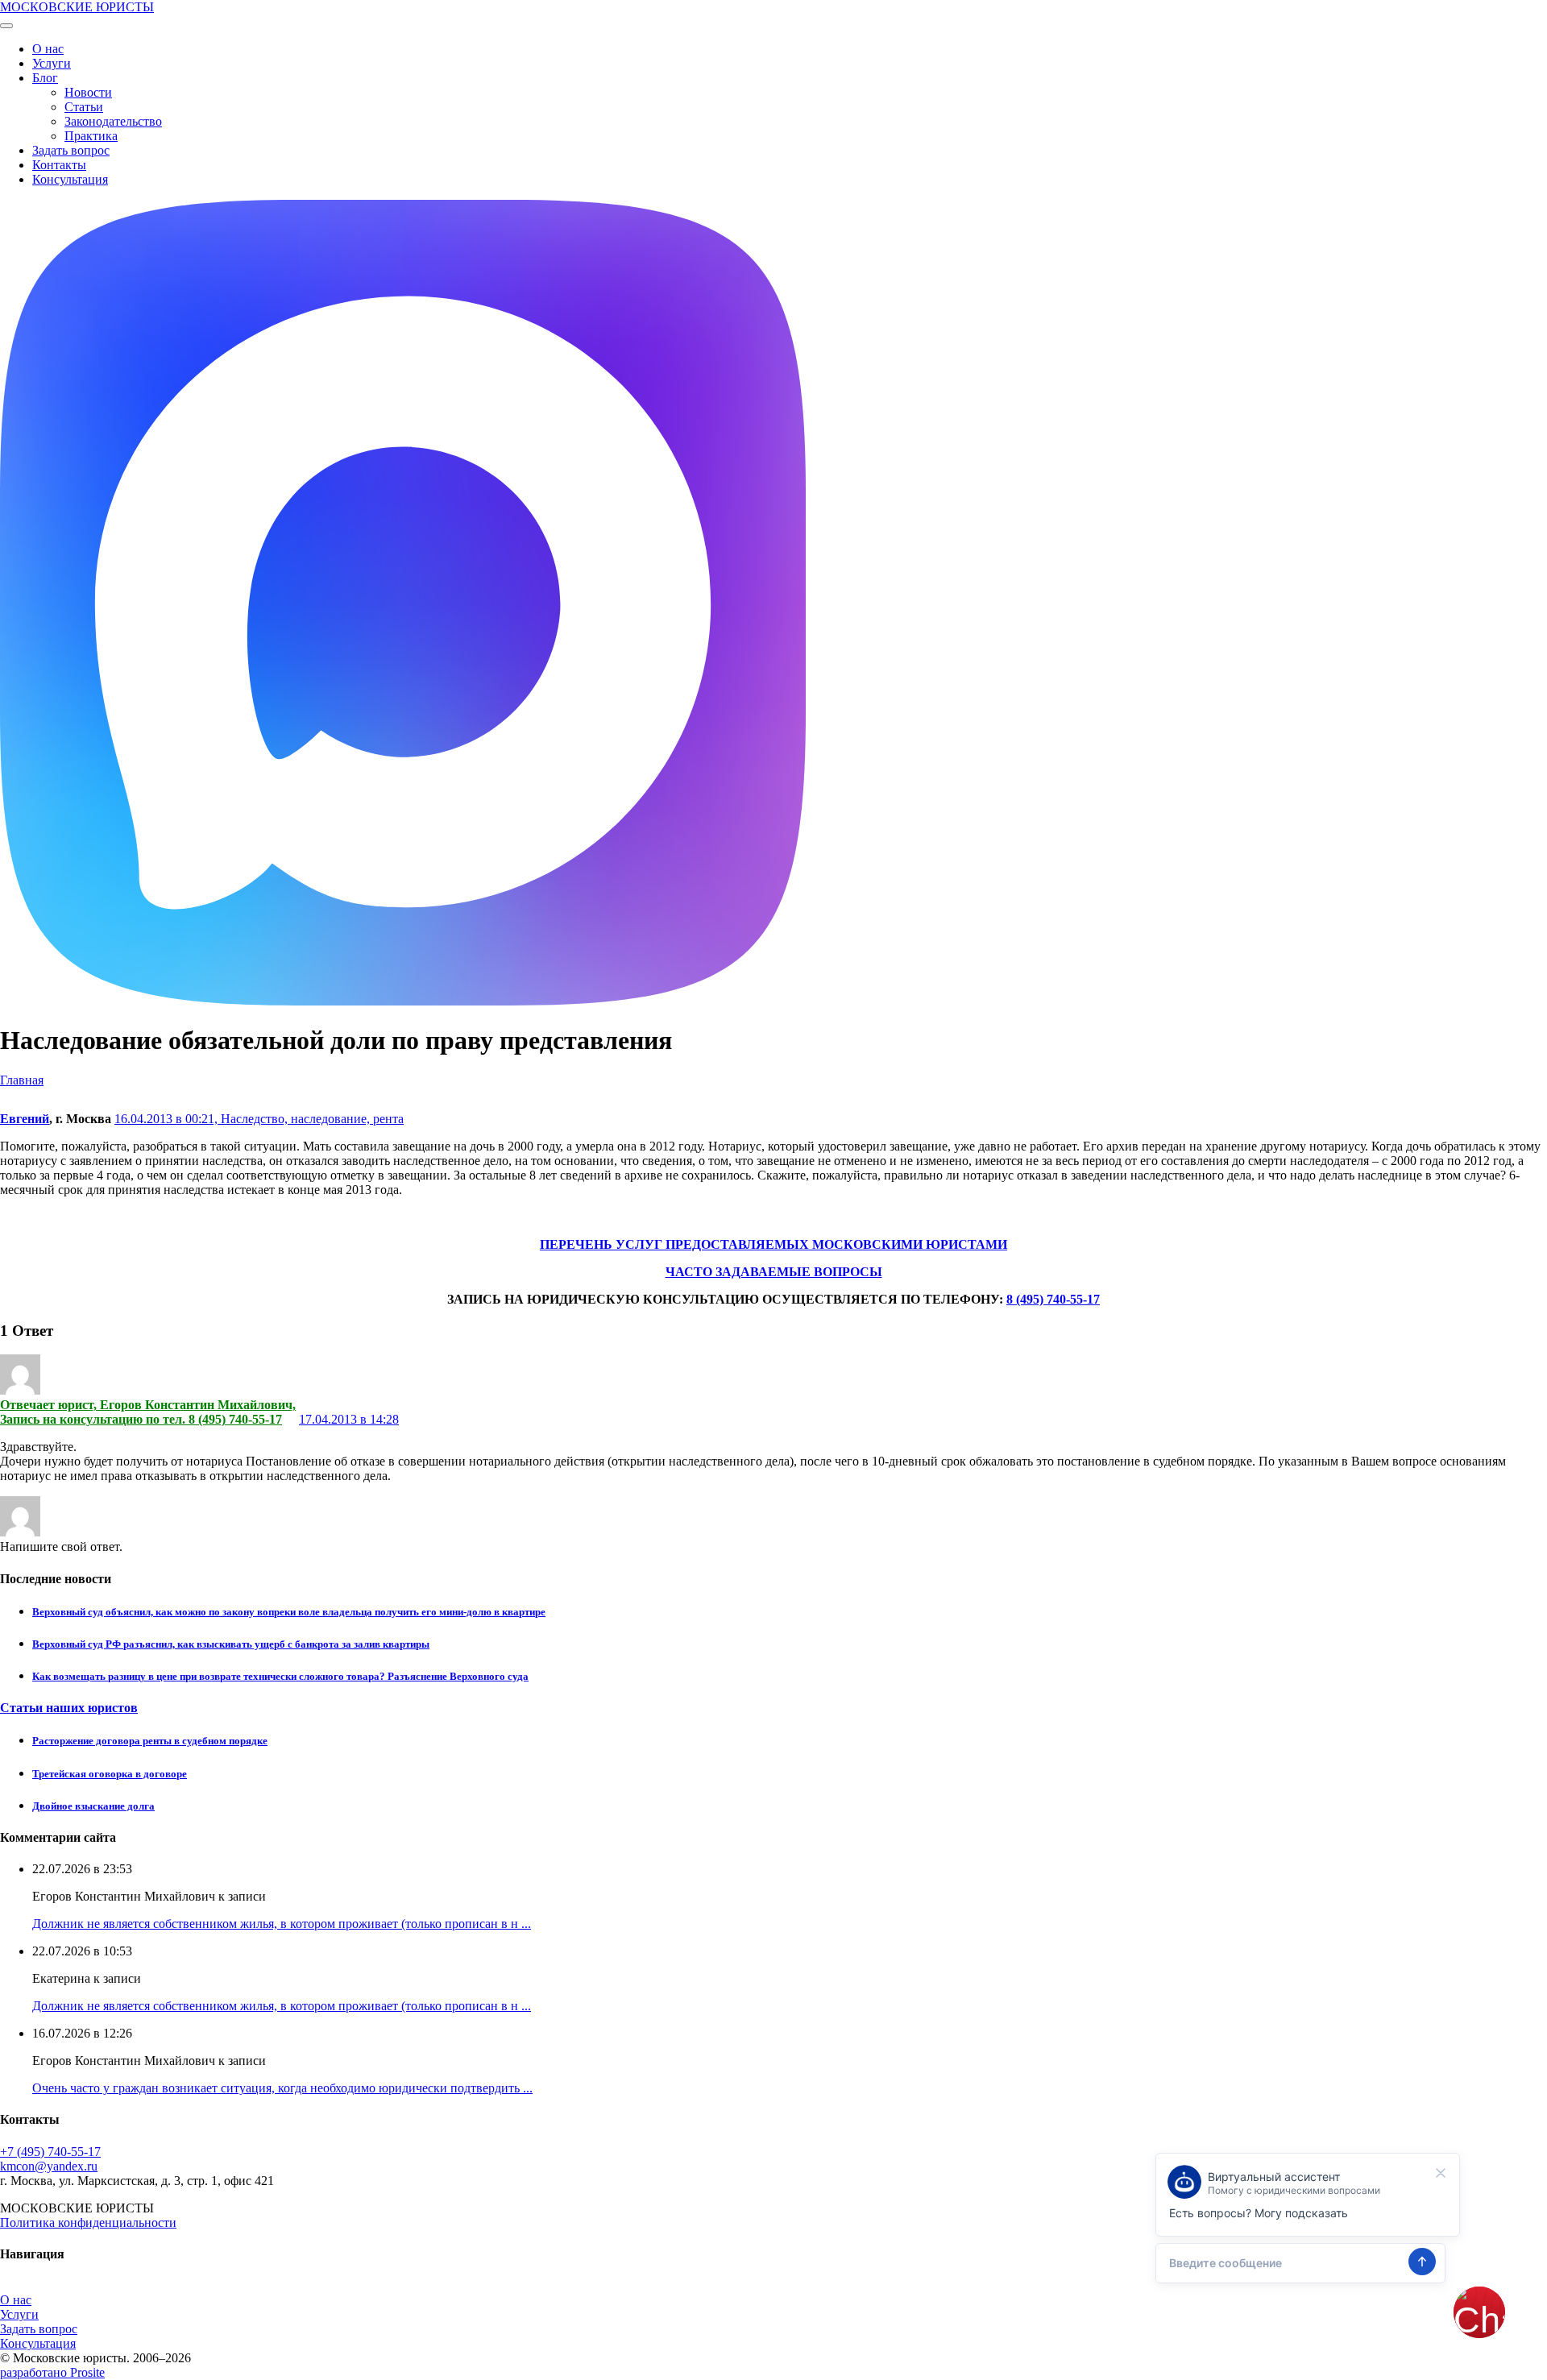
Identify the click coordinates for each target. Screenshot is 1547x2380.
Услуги (52, 63)
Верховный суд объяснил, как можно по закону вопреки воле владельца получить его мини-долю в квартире (289, 1612)
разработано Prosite (52, 2372)
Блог (45, 78)
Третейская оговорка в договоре (110, 1774)
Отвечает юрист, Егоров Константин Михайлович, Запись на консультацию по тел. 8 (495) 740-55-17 (148, 1412)
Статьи (84, 107)
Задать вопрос (71, 150)
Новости (88, 92)
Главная (22, 1080)
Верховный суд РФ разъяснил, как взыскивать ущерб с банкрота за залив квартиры (231, 1644)
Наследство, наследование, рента (312, 1119)
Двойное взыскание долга (93, 1806)
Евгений (25, 1119)
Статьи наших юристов (69, 1708)
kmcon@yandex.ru (49, 2166)
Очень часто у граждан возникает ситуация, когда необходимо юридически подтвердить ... (282, 2088)
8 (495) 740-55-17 (1053, 1299)
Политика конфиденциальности (88, 2222)
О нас (48, 49)
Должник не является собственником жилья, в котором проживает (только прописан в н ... (282, 1924)
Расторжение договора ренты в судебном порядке (150, 1741)
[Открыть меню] (6, 26)
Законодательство (113, 121)
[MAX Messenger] (403, 1001)
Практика (91, 136)
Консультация (70, 179)
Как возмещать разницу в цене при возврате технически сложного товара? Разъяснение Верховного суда (280, 1676)
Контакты (59, 165)
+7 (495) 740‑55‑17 (50, 2152)
